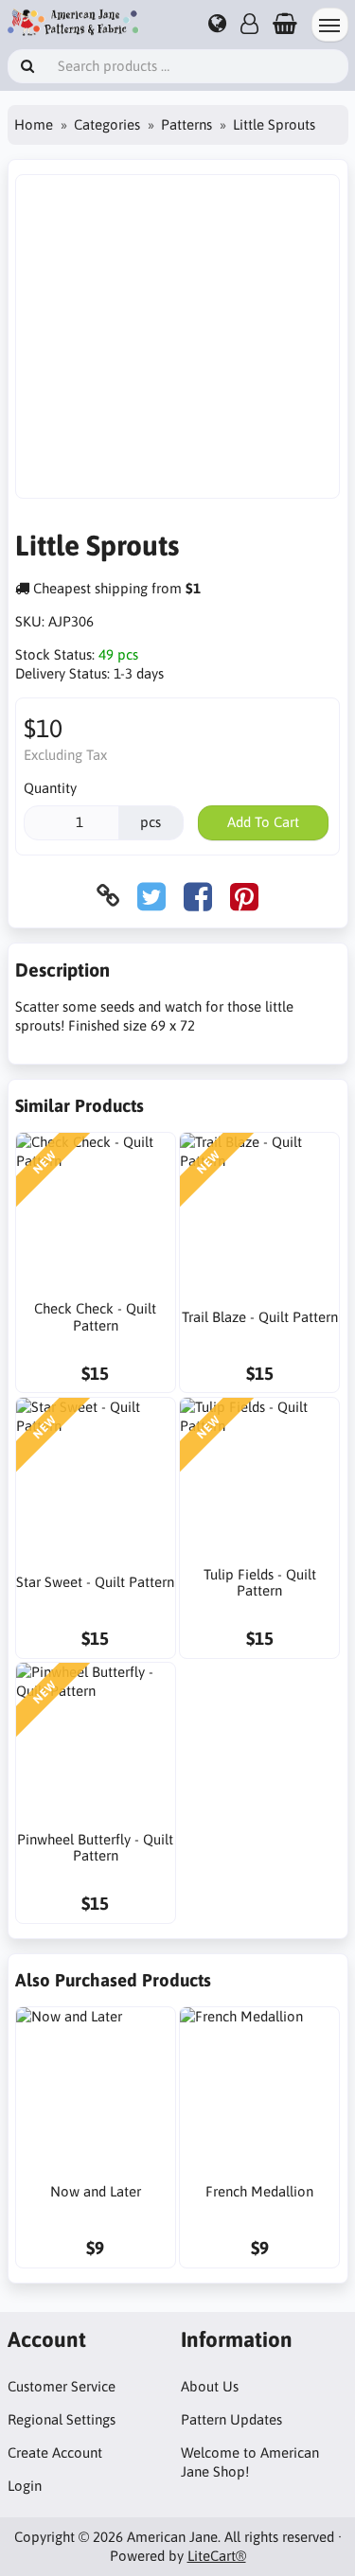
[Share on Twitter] (151, 896)
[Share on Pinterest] (244, 896)
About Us (210, 2386)
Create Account (55, 2452)
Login (25, 2486)
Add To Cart (263, 822)
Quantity (50, 788)
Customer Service (62, 2386)
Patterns (186, 124)
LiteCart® (217, 2556)
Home (34, 124)
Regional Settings (62, 2419)
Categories (107, 124)
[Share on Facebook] (198, 896)
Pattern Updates (231, 2419)
